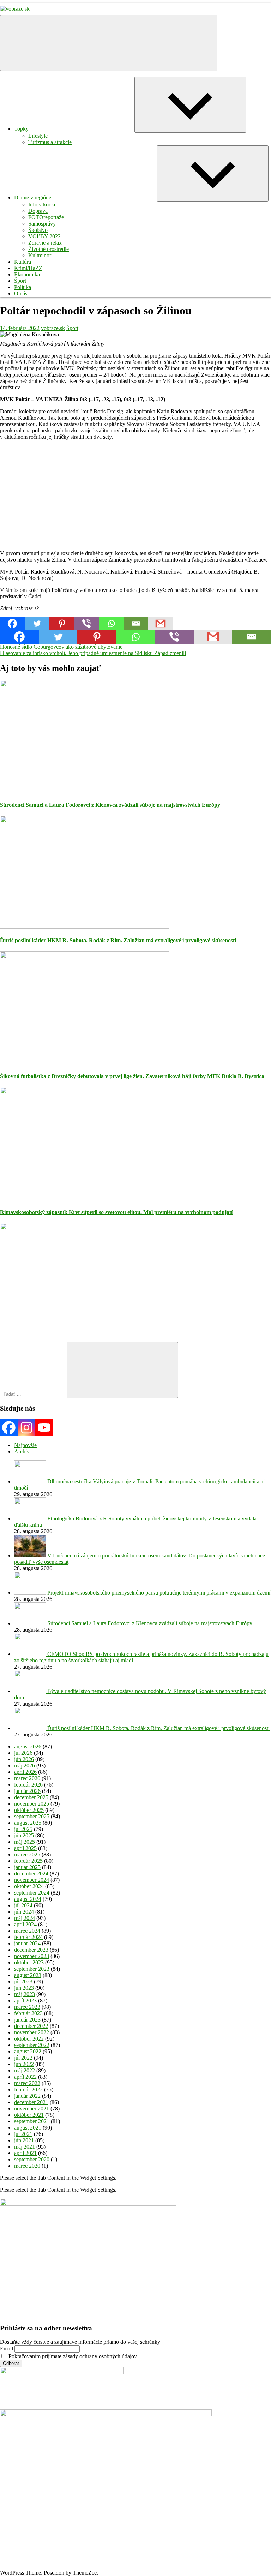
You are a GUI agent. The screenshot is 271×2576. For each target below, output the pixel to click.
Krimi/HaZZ (28, 268)
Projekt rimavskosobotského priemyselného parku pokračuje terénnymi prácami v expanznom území (159, 1593)
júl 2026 (23, 1753)
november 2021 (32, 2109)
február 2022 (28, 2089)
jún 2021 (24, 2140)
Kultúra (23, 262)
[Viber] (86, 623)
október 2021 (29, 2115)
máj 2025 (25, 1842)
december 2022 (31, 2026)
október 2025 (29, 1810)
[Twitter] (37, 623)
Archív (22, 1451)
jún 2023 (24, 1988)
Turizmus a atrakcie (50, 142)
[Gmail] (161, 623)
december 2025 (31, 1797)
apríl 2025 (25, 1848)
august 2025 (28, 1823)
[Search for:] (33, 1394)
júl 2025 (23, 1829)
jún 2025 (24, 1835)
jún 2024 (24, 1912)
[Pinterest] (62, 623)
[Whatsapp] (111, 623)
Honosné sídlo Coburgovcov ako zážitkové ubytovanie (61, 647)
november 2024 (32, 1880)
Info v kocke (42, 205)
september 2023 (32, 1969)
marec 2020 (27, 2166)
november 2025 (32, 1804)
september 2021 (32, 2121)
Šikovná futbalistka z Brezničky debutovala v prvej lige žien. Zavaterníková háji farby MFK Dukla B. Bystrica (132, 1076)
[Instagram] (26, 1428)
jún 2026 (24, 1759)
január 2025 (27, 1867)
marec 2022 (27, 2083)
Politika (23, 287)
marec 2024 (27, 1931)
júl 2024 (23, 1905)
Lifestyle (38, 136)
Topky (21, 129)
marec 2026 (27, 1778)
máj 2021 (25, 2147)
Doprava (38, 211)
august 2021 (28, 2128)
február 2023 (28, 2013)
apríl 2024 (25, 1924)
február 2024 (28, 1937)
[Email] (136, 623)
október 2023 (29, 1962)
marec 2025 (27, 1854)
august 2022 (28, 2051)
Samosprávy (42, 224)
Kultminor (40, 255)
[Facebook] (12, 623)
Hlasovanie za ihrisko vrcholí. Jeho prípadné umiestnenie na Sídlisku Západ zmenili (93, 653)
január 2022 (27, 2096)
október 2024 (29, 1886)
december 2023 (31, 1950)
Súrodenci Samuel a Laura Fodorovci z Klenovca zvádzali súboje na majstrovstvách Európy (110, 805)
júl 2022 (23, 2058)
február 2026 (28, 1785)
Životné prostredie (49, 249)
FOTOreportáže (46, 217)
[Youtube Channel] (44, 1428)
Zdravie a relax (45, 243)
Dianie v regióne (33, 197)
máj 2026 (25, 1766)
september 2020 (32, 2159)
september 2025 (32, 1816)
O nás (21, 293)
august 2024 (28, 1899)
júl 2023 (23, 1981)
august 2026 (28, 1746)
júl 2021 (23, 2134)
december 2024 (31, 1874)
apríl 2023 (25, 2001)
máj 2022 (25, 2070)
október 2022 (29, 2039)
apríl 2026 (25, 1772)
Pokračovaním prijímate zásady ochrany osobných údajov (72, 2356)
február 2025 (28, 1861)
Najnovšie (25, 1445)
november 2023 (32, 1956)
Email (7, 2349)
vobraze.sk (53, 328)
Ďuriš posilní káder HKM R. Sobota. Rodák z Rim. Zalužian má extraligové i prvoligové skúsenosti (118, 940)
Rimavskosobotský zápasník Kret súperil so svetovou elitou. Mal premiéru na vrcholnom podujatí (116, 1212)
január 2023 (27, 2020)
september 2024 (32, 1893)
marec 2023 (27, 2007)
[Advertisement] (135, 495)
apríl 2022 (25, 2077)
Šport (20, 281)
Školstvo (38, 230)
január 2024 (27, 1943)
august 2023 (28, 1975)
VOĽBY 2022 (44, 236)
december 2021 (31, 2102)
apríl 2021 (25, 2153)
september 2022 (32, 2045)
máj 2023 (25, 1994)
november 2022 (32, 2032)
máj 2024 (25, 1918)
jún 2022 (24, 2064)
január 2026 (27, 1791)
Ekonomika (27, 274)
